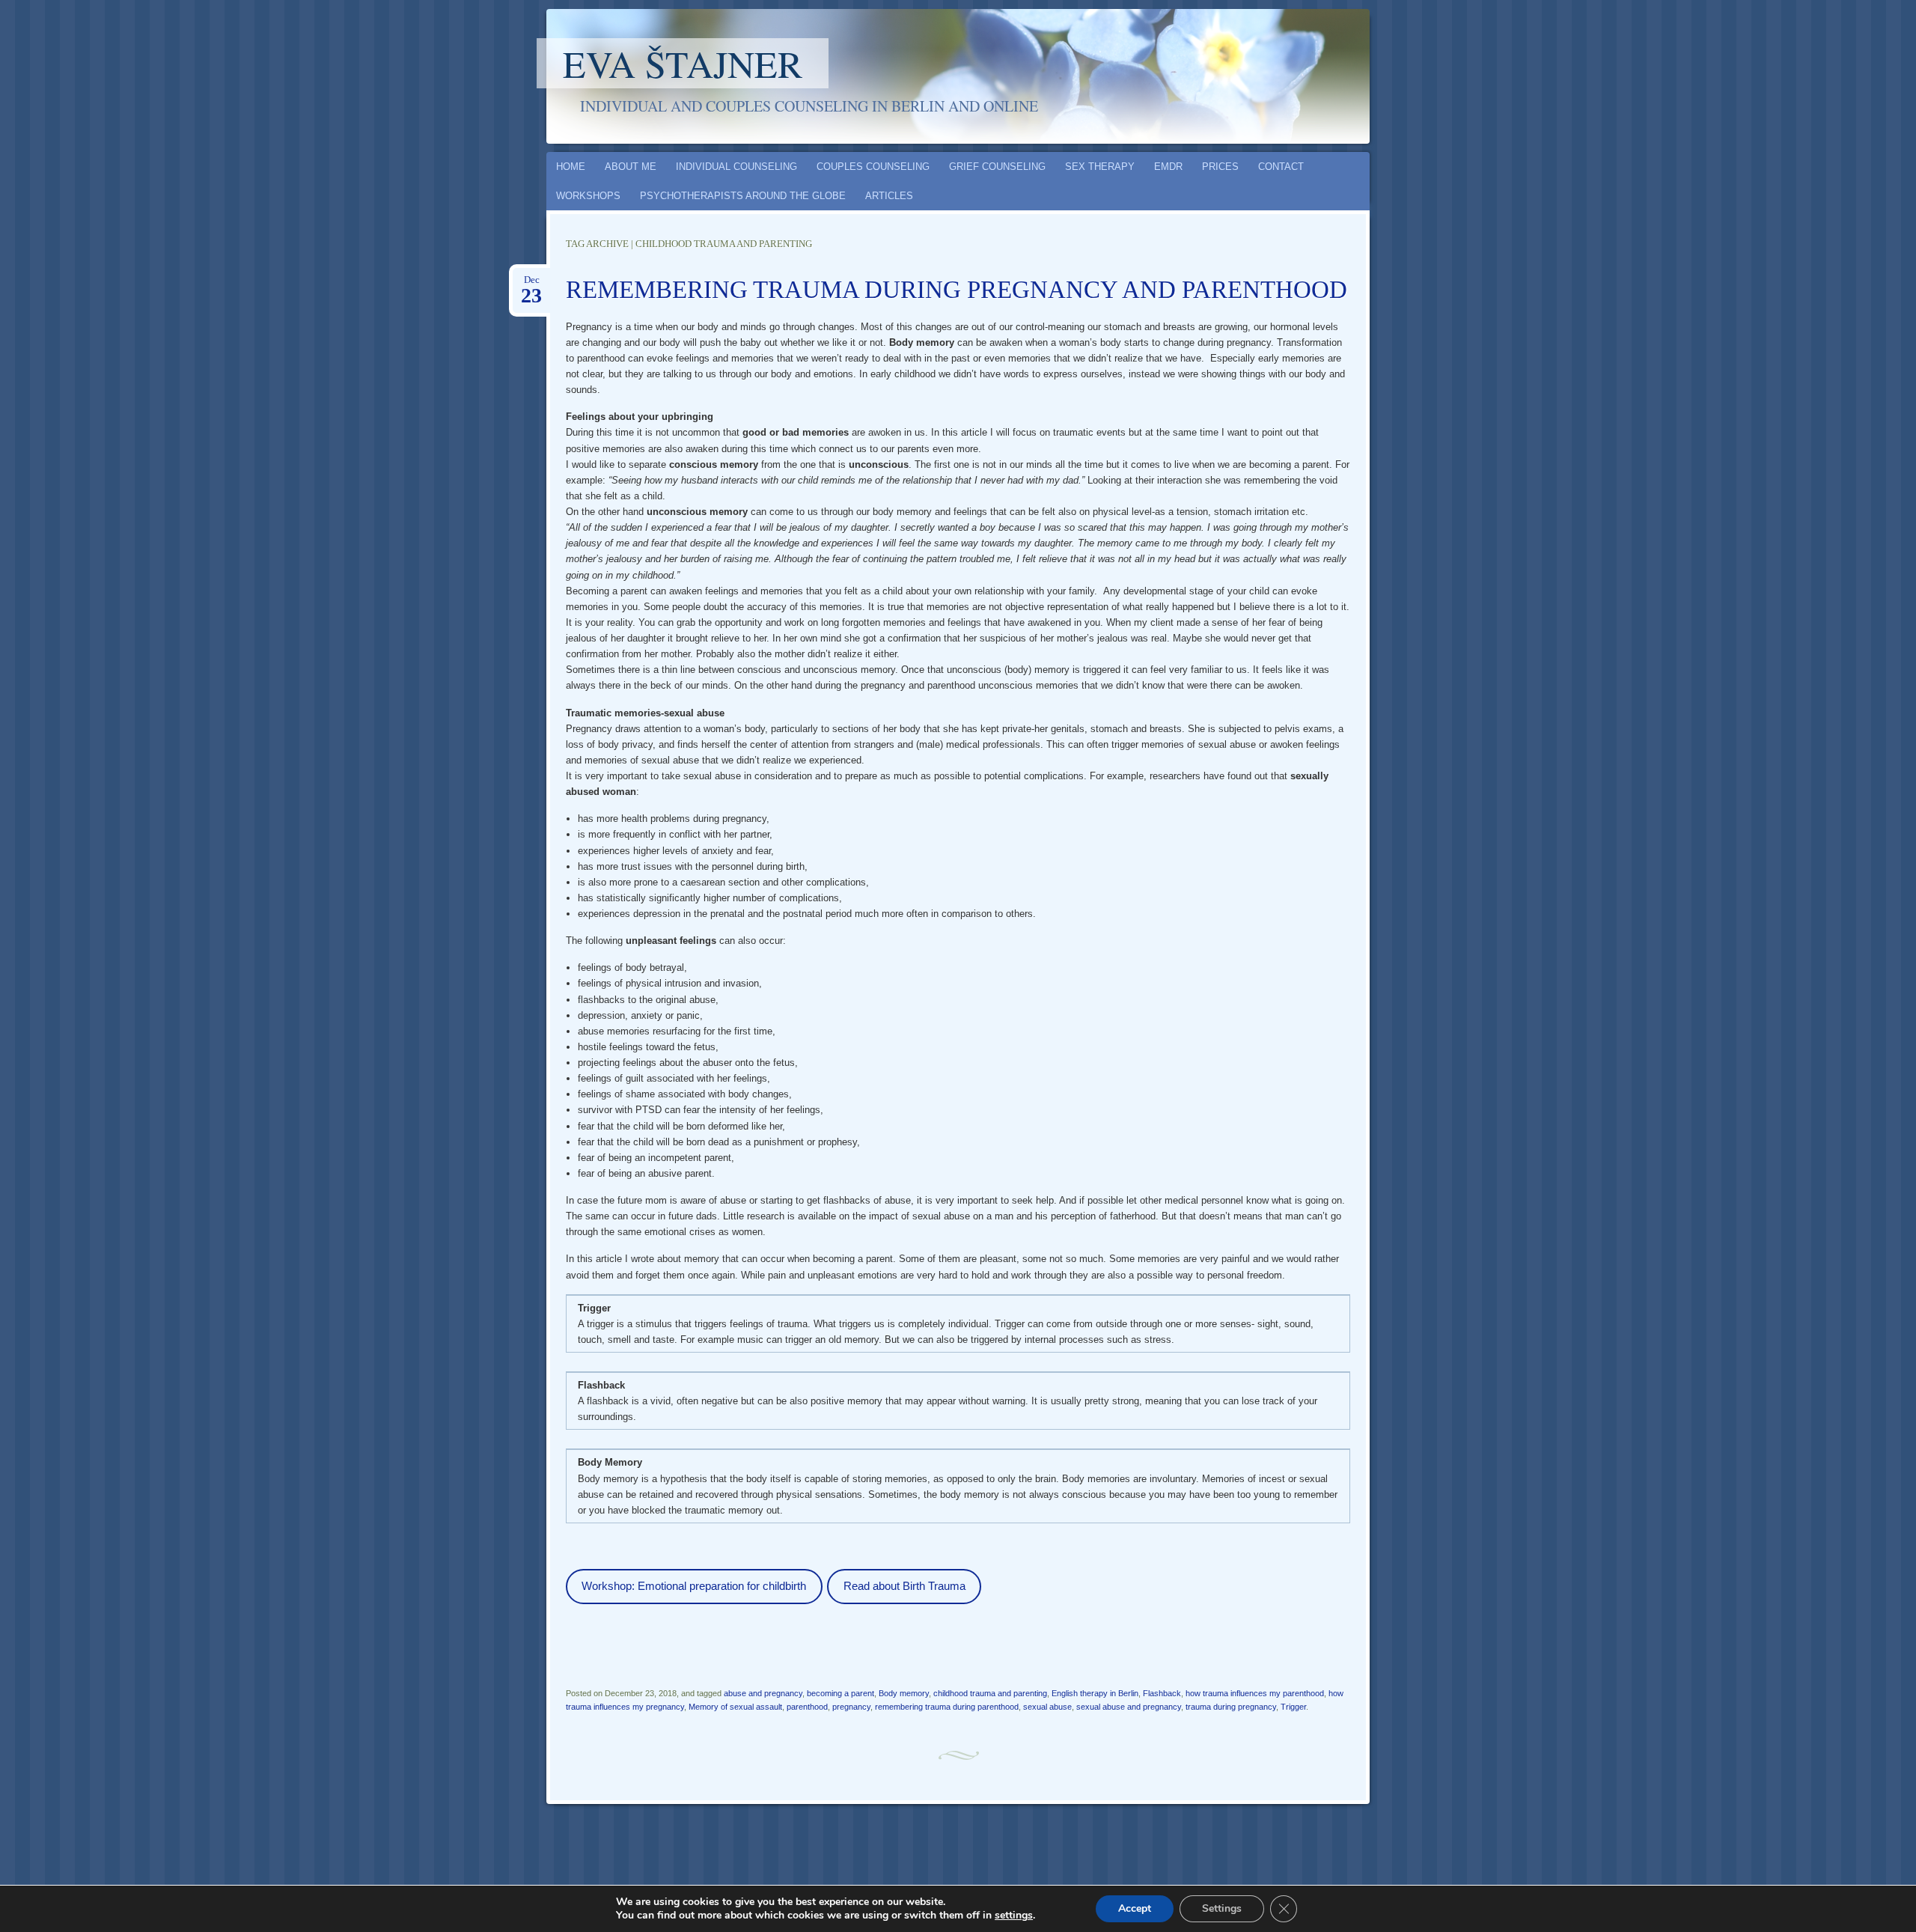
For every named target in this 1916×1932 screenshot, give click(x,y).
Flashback (1162, 1693)
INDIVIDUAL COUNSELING (736, 167)
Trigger (1293, 1707)
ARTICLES (889, 196)
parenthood (807, 1707)
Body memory (904, 1693)
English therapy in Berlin (1095, 1693)
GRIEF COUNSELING (997, 167)
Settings (1222, 1908)
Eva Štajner (683, 63)
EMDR (1168, 167)
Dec (531, 284)
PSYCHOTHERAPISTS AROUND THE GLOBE (743, 196)
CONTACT (1281, 167)
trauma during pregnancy (1231, 1707)
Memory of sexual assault (735, 1707)
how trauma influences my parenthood (1255, 1693)
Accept (1135, 1908)
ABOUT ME (631, 167)
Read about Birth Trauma (904, 1586)
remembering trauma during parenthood (947, 1707)
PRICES (1220, 167)
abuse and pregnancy (763, 1693)
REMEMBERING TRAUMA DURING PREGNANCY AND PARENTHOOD (957, 290)
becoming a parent (840, 1693)
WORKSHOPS (588, 196)
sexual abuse (1047, 1707)
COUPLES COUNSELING (873, 167)
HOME (571, 167)
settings (1014, 1916)
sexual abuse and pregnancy (1129, 1707)
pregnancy (851, 1707)
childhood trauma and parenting (990, 1693)
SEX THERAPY (1100, 167)
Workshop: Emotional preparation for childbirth (694, 1586)
